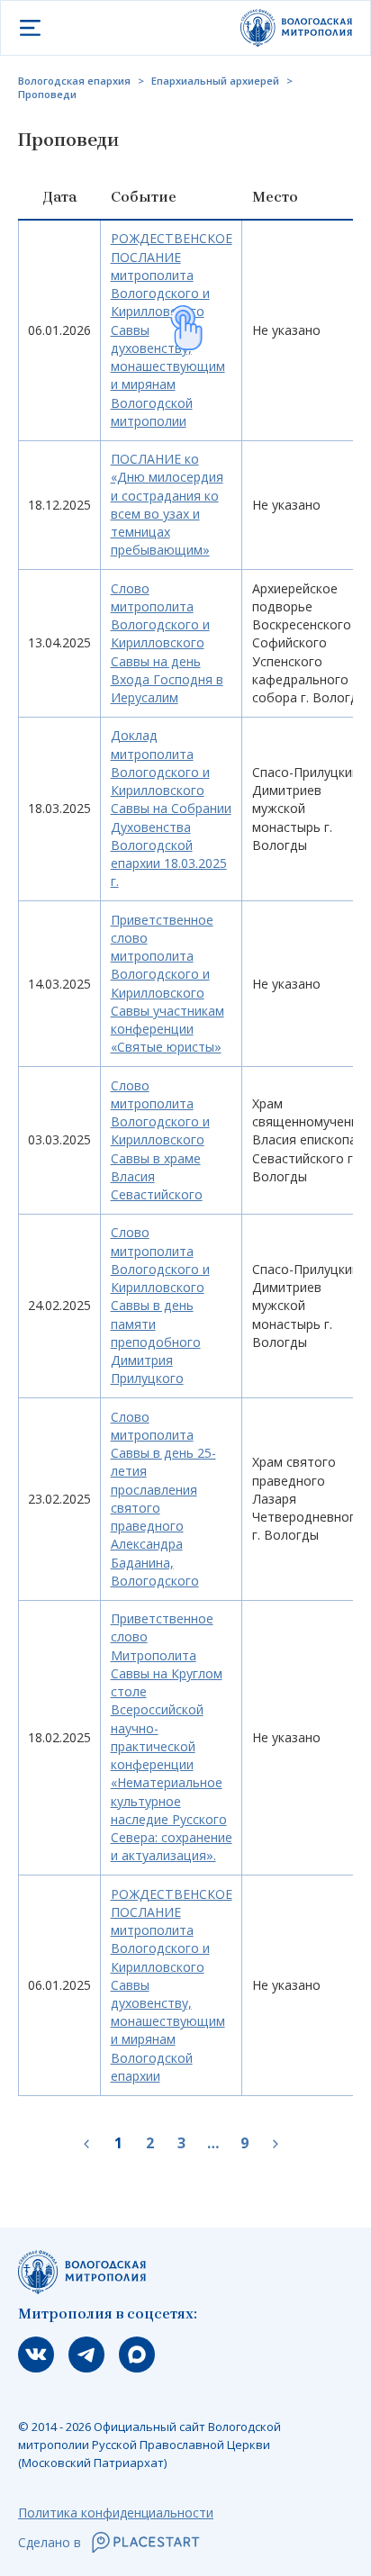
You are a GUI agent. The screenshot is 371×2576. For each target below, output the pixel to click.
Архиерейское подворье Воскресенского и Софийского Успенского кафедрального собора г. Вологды (310, 643)
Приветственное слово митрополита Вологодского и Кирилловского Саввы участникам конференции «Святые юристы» (167, 984)
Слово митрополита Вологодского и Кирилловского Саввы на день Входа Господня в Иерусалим (167, 643)
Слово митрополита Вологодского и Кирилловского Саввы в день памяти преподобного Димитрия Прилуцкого (160, 1305)
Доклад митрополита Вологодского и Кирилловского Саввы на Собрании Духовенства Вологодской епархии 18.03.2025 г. (171, 808)
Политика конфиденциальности (116, 2513)
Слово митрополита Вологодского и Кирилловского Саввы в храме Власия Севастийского (160, 1140)
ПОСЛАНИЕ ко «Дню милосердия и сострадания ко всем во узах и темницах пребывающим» (167, 504)
